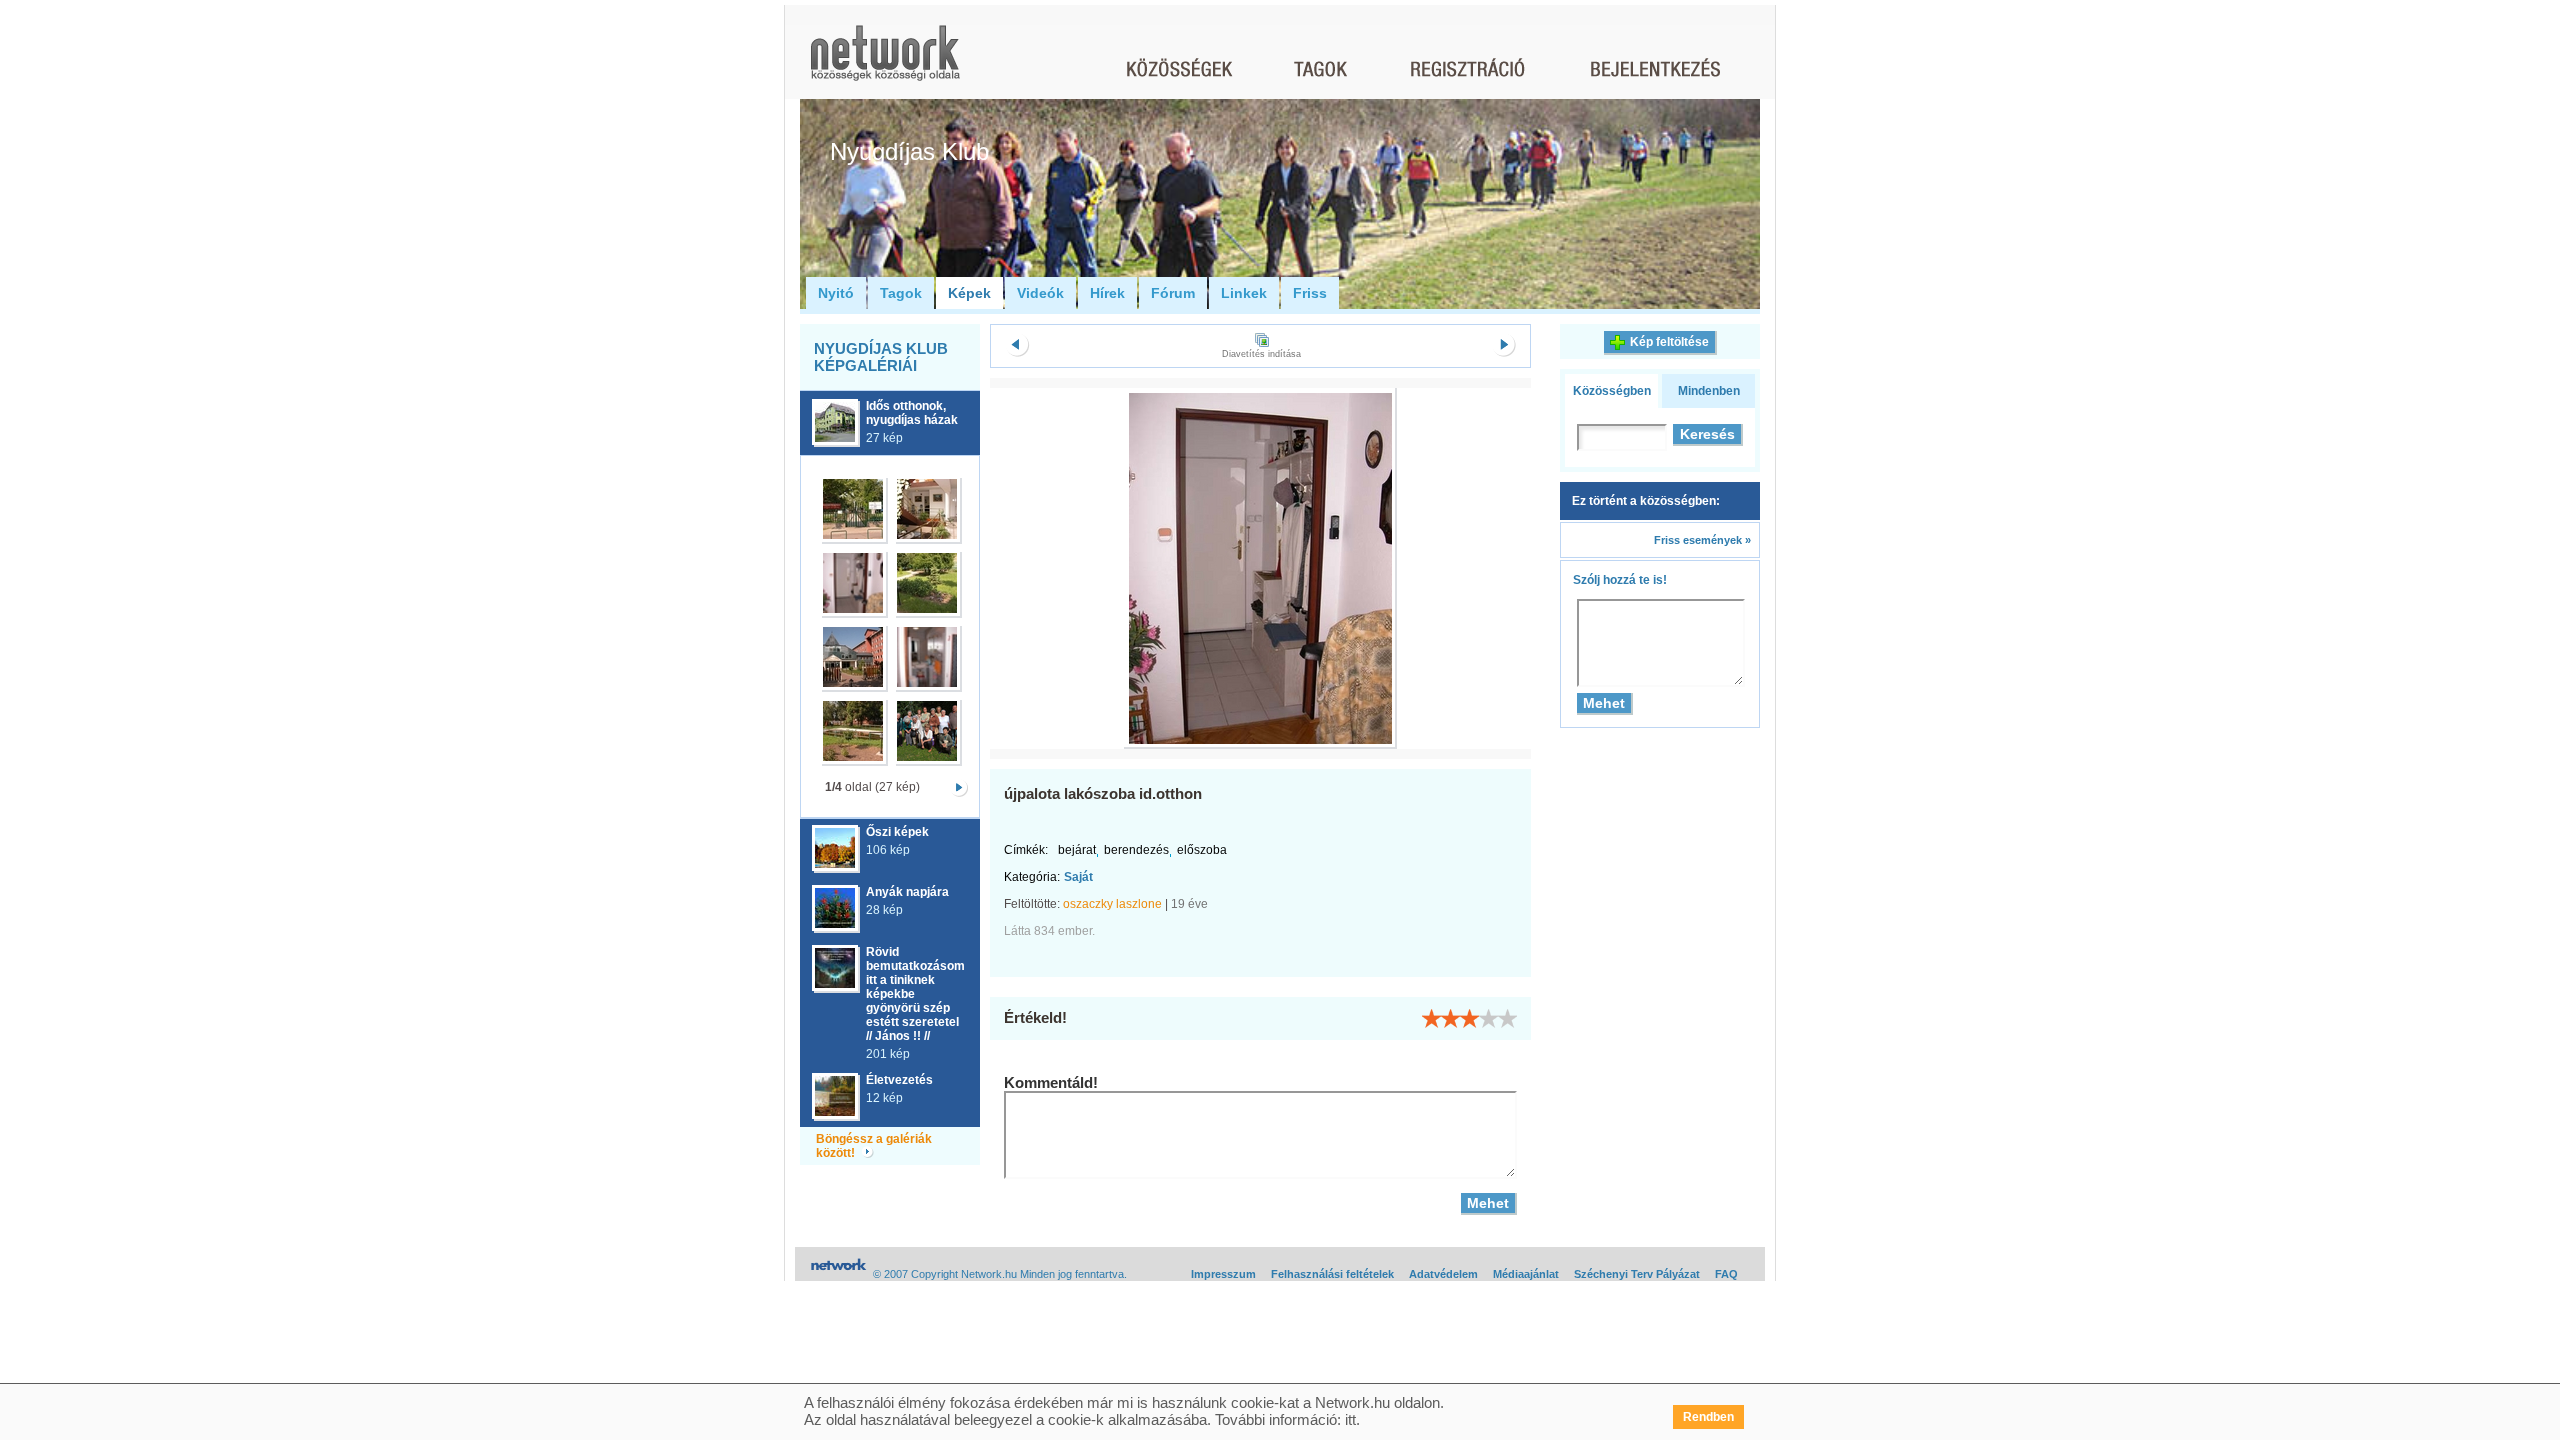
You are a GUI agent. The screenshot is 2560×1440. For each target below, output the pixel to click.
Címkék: (1026, 850)
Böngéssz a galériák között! (874, 1146)
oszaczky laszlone (1112, 904)
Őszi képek (897, 832)
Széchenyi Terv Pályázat (1637, 1274)
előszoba (1202, 850)
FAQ (1726, 1274)
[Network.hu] (885, 62)
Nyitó (836, 293)
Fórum (1173, 293)
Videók (1040, 293)
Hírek (1107, 293)
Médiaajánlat (1526, 1274)
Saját (1078, 877)
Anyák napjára (907, 892)
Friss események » (1702, 540)
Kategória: (1032, 877)
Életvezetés (899, 1080)
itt (1350, 1419)
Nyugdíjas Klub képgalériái (881, 357)
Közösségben (1612, 391)
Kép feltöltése (1669, 342)
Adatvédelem (1443, 1274)
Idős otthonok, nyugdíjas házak (912, 413)
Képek (969, 293)
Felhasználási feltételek (1332, 1274)
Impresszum (1223, 1274)
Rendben (1708, 1417)
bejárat (1077, 850)
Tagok (901, 293)
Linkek (1244, 293)
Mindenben (1709, 391)
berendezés (1136, 850)
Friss (1310, 293)
